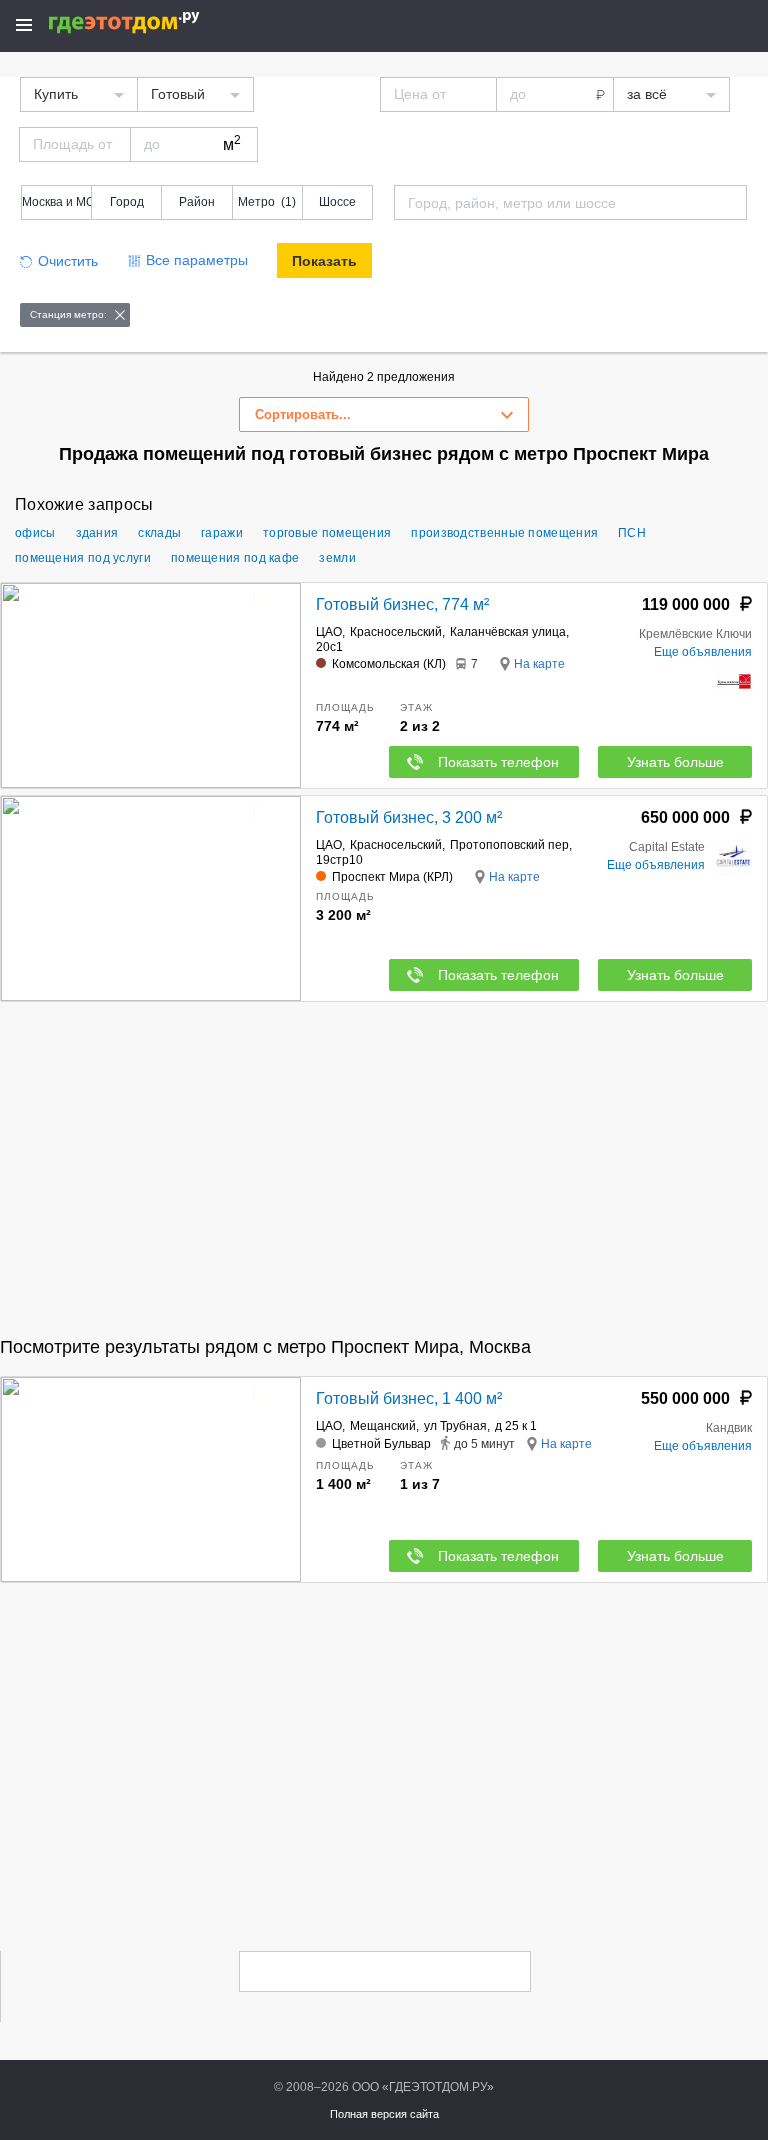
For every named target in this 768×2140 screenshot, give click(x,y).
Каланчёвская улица (508, 632)
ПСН (632, 533)
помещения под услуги (83, 558)
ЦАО (329, 632)
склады (159, 533)
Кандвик (729, 1428)
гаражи (222, 533)
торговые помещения (327, 533)
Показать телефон (498, 762)
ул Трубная (455, 1426)
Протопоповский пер (509, 845)
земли (337, 558)
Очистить (68, 261)
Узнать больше (675, 762)
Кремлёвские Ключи (695, 634)
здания (97, 533)
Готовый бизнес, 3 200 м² (409, 817)
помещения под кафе (235, 558)
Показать (324, 261)
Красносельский (396, 632)
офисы (35, 533)
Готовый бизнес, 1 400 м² (409, 1398)
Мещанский (383, 1426)
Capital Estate (667, 847)
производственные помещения (504, 533)
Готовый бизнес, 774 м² (402, 604)
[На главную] (145, 22)
